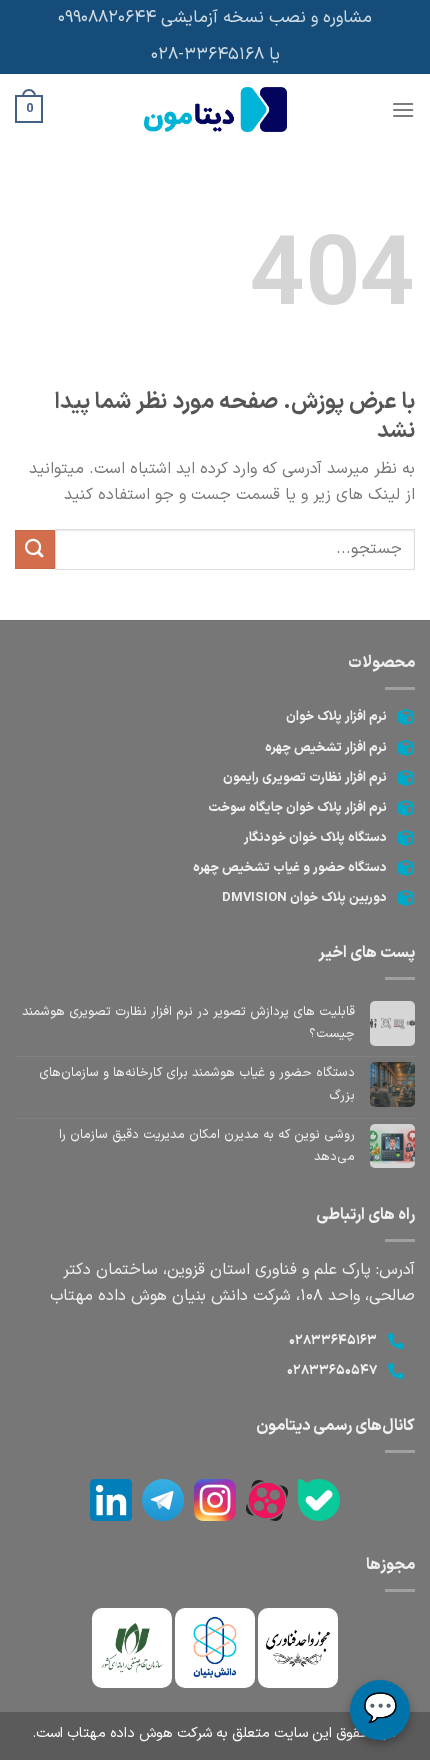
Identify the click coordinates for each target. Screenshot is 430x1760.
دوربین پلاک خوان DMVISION (304, 898)
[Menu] (403, 109)
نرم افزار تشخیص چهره (326, 748)
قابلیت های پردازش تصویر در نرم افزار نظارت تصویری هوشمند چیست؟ (188, 1023)
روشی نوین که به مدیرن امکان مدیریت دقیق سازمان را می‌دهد (207, 1146)
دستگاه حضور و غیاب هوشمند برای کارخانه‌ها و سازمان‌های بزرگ (197, 1084)
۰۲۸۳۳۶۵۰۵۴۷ (332, 1371)
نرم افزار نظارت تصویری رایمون (305, 778)
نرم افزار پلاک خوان (336, 717)
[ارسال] (35, 549)
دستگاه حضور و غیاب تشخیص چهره (290, 868)
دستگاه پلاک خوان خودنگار (315, 838)
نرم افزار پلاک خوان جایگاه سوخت (297, 808)
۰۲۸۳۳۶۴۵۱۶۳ (333, 1341)
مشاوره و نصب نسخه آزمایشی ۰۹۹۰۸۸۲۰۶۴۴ (215, 18)
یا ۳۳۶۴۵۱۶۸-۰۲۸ (215, 55)
